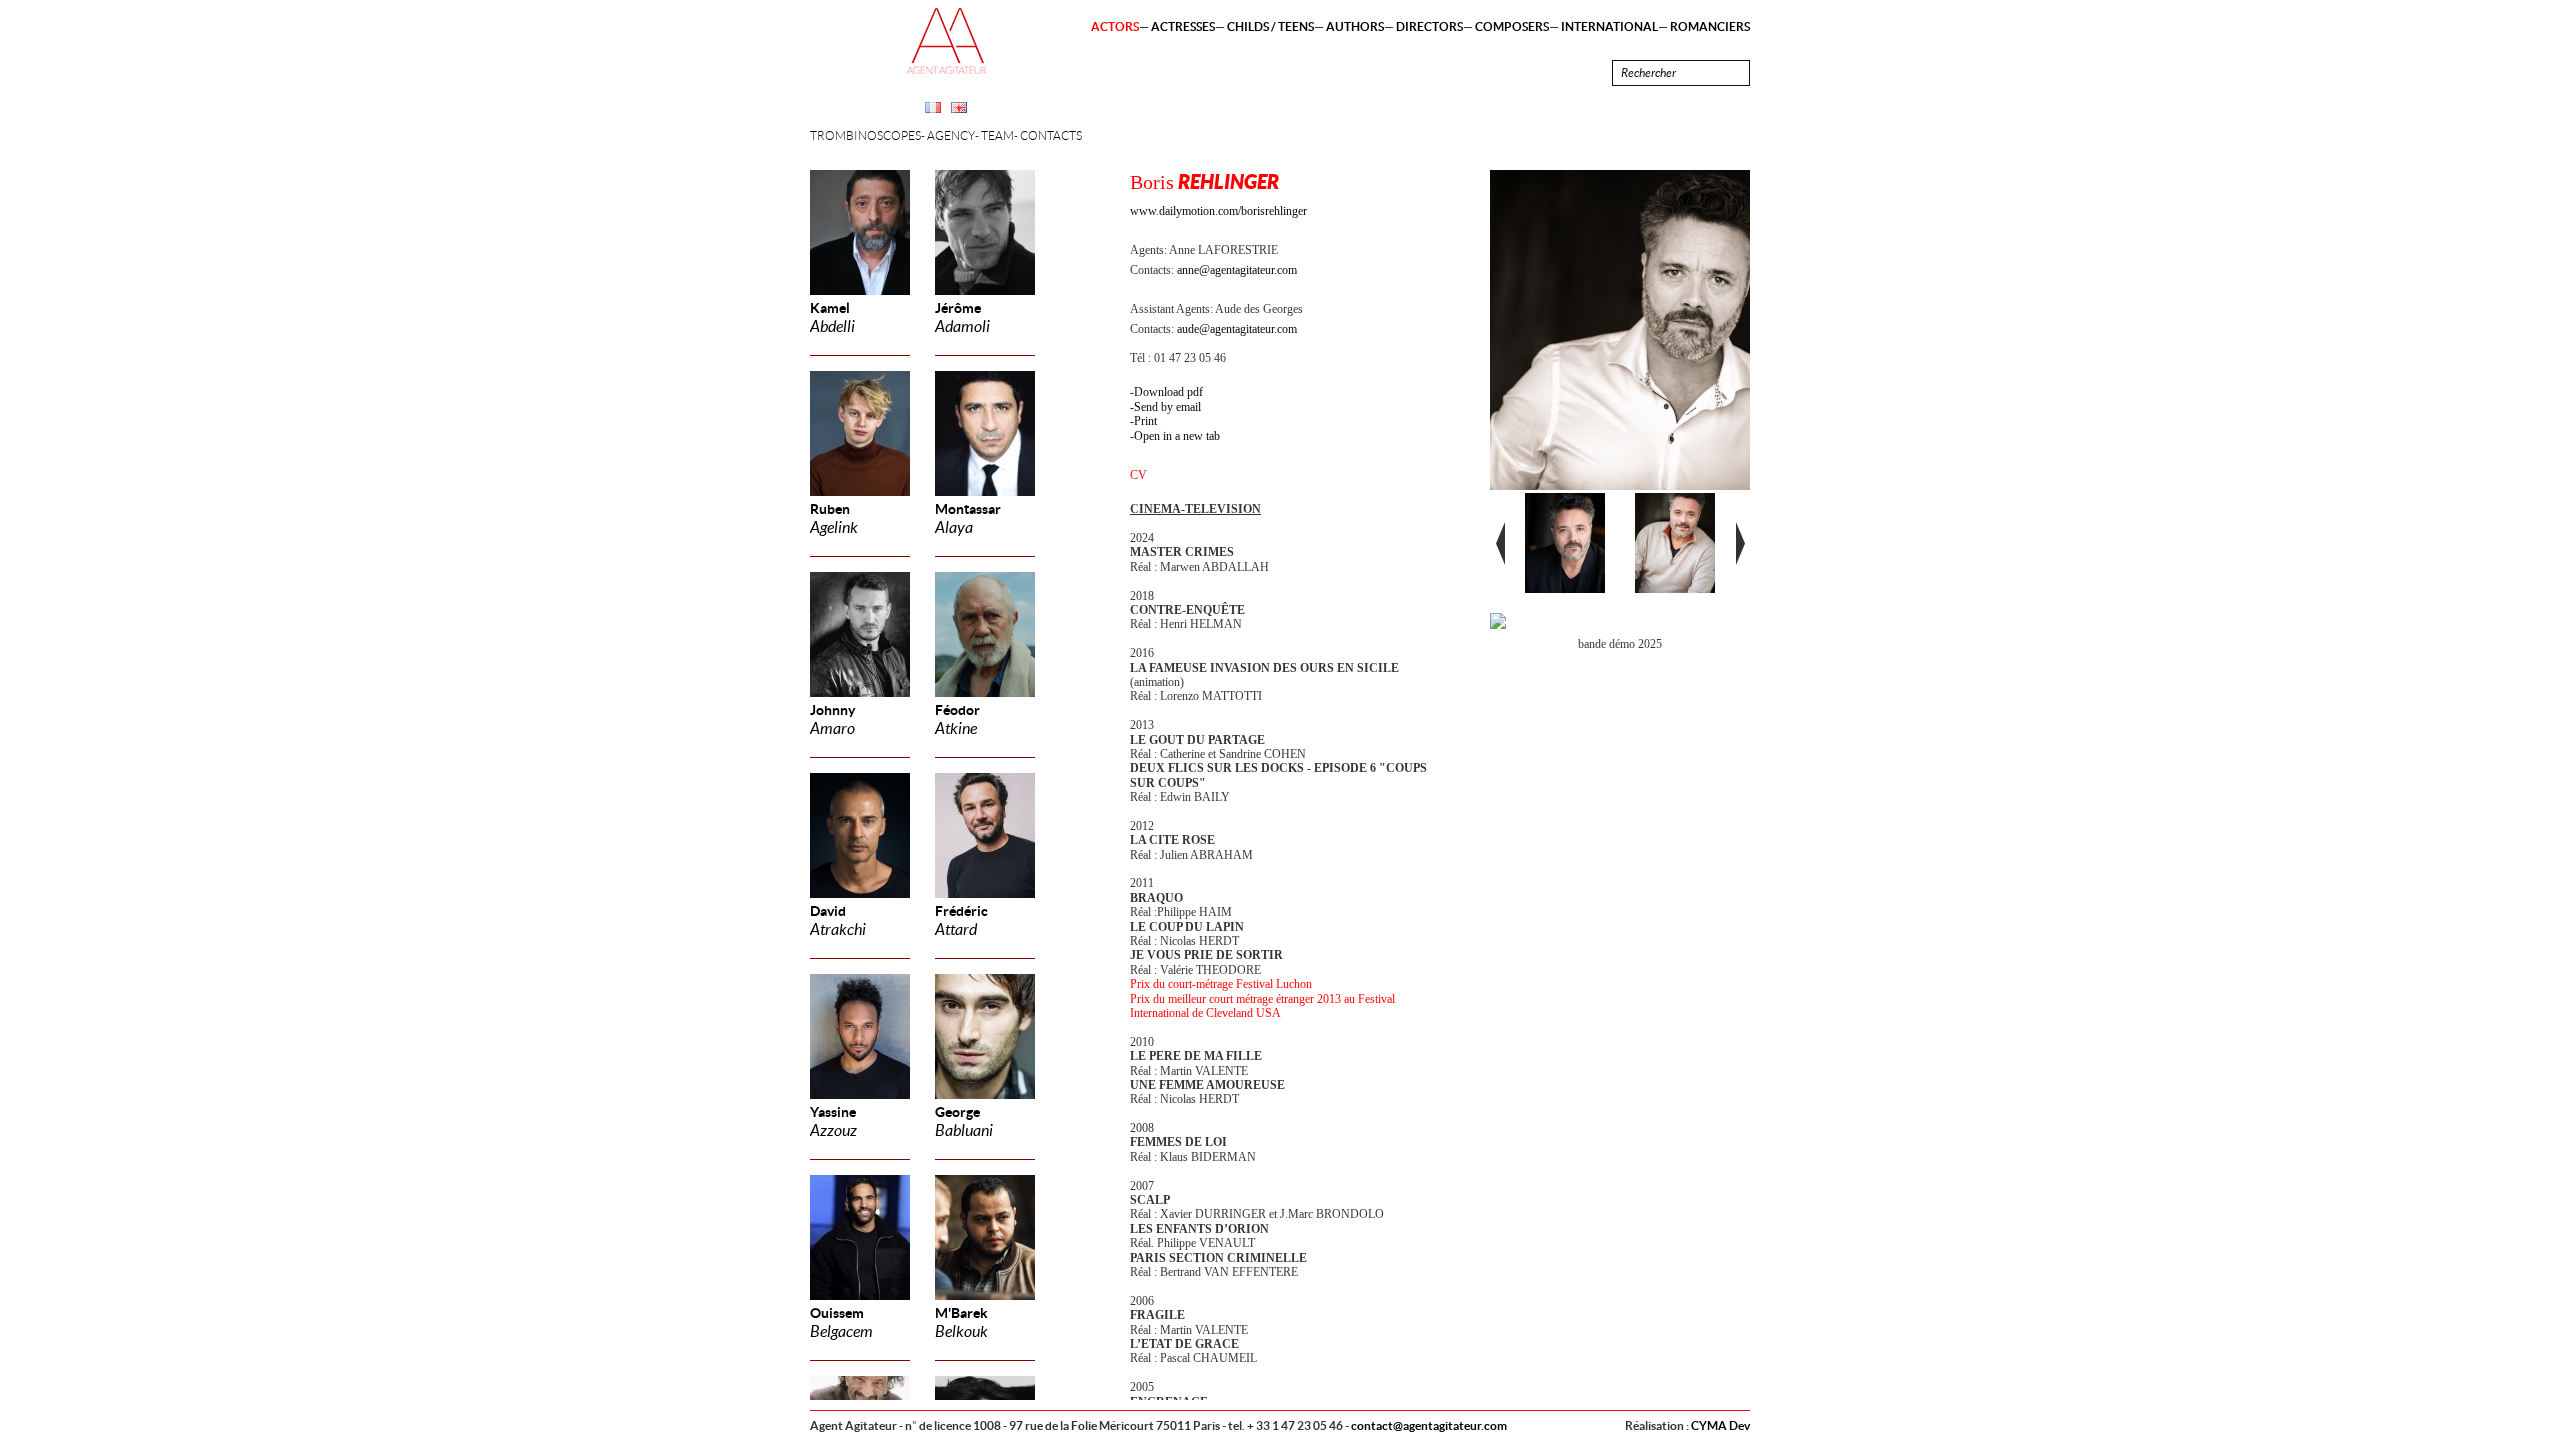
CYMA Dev (1720, 1425)
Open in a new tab (1177, 436)
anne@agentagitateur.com (1237, 270)
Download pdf (1168, 392)
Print (1145, 421)
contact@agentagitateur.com (1429, 1425)
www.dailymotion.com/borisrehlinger (1218, 211)
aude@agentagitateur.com (1237, 329)
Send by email (1167, 407)
